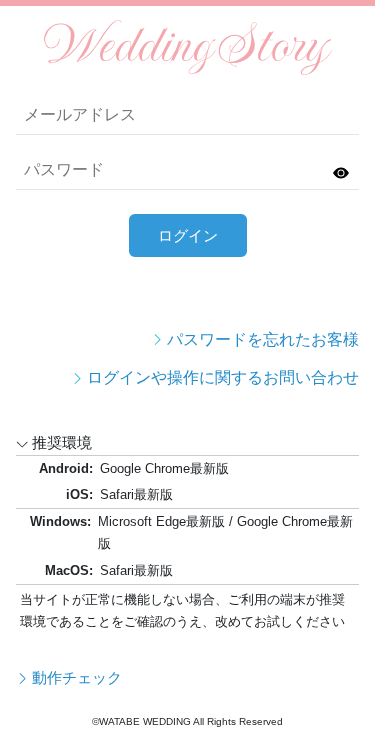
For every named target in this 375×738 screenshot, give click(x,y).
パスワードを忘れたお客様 (263, 339)
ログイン (188, 235)
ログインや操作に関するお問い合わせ (223, 377)
